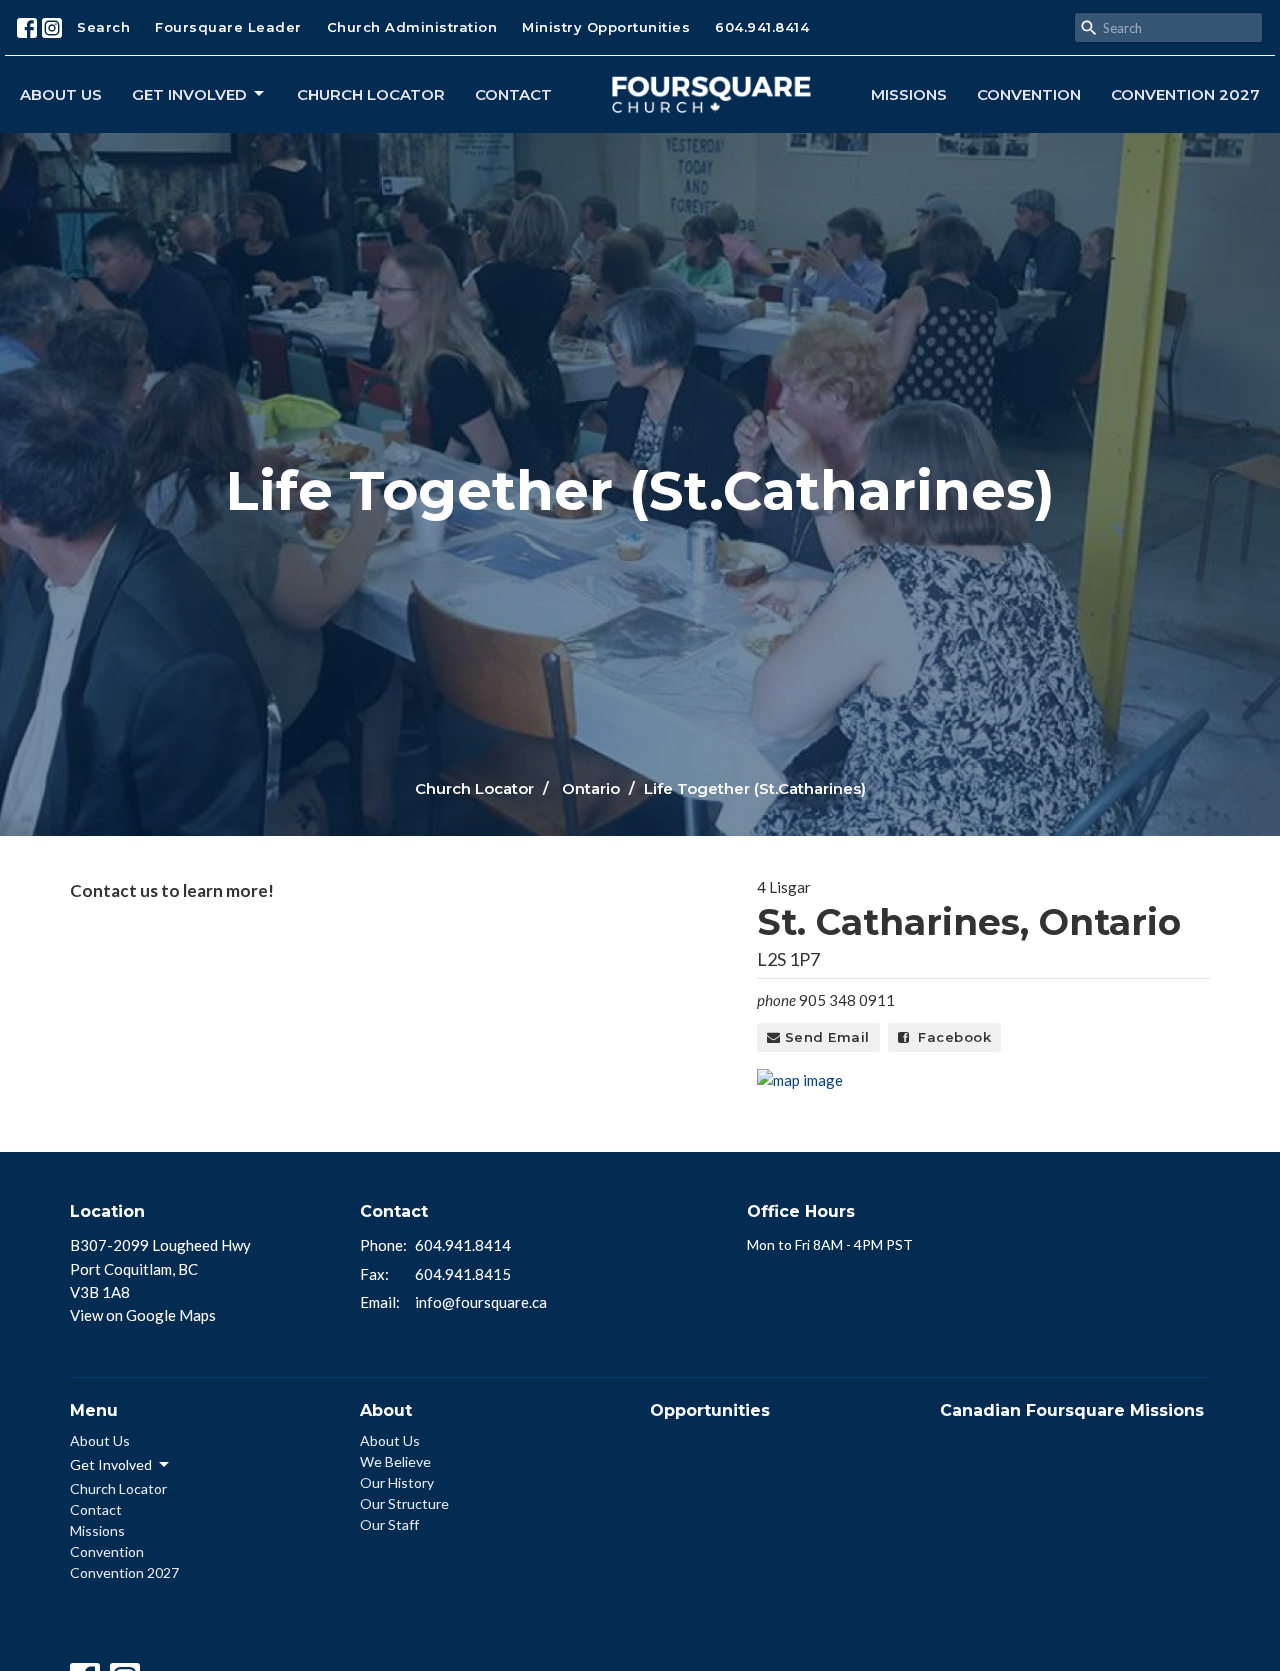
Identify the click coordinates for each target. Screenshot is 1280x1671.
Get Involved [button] (111, 1464)
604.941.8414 (762, 27)
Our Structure (404, 1503)
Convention (1029, 94)
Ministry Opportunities (606, 27)
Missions (909, 94)
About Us (61, 94)
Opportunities (710, 1410)
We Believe (395, 1461)
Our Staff (389, 1524)
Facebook (950, 1037)
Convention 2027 (1185, 94)
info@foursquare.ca (481, 1302)
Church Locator (371, 94)
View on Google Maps (143, 1315)
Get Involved (189, 94)
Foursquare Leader (228, 27)
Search (103, 27)
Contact (513, 94)
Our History (397, 1482)
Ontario (591, 788)
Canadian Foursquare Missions (1072, 1410)
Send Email (825, 1037)
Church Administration (412, 27)
